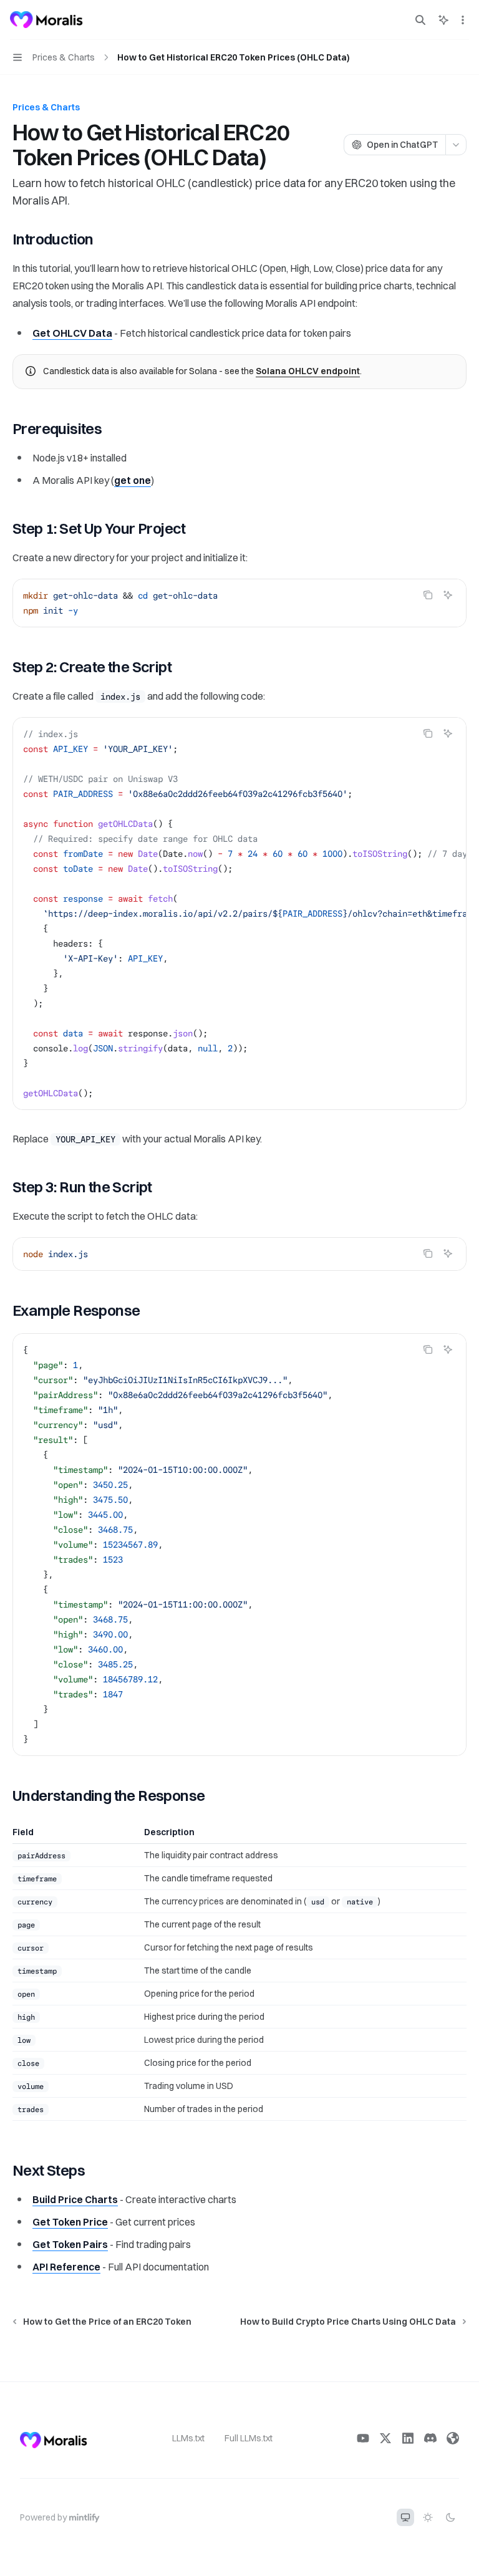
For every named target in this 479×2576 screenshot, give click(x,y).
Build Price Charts (75, 2199)
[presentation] (239, 914)
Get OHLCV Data (72, 333)
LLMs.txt (188, 2438)
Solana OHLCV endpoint (308, 371)
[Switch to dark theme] (450, 2517)
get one (133, 480)
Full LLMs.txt (249, 2438)
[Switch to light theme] (428, 2517)
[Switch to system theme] (405, 2517)
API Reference (66, 2267)
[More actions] (463, 20)
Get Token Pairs (70, 2244)
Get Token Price (70, 2222)
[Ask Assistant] (448, 595)
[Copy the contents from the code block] (428, 595)
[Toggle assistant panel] (443, 20)
